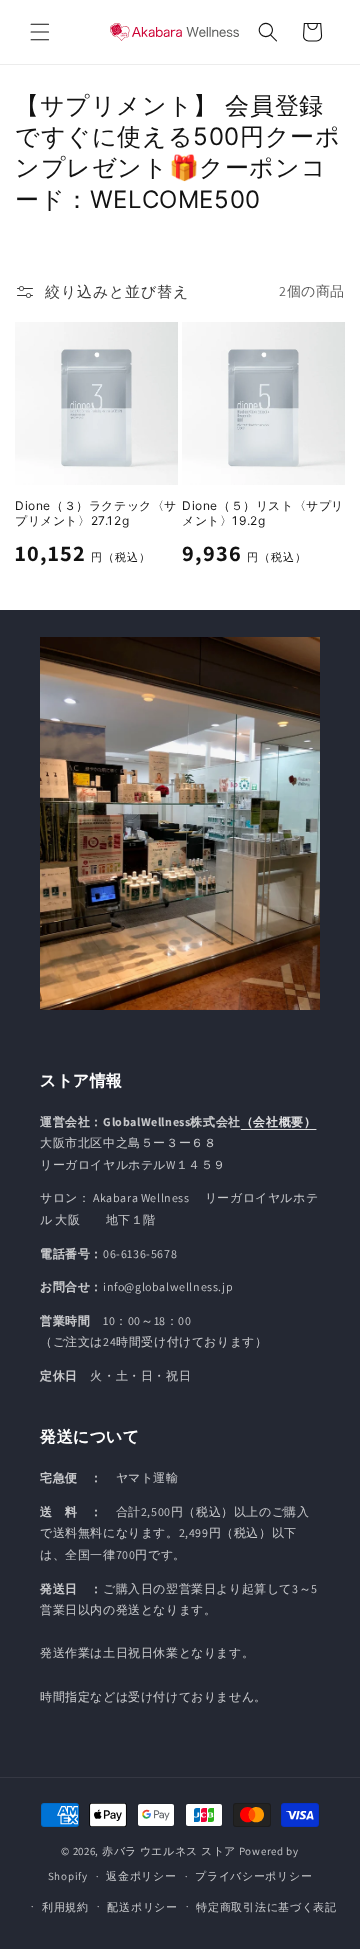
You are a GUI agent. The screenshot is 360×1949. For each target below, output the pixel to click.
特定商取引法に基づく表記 (266, 1907)
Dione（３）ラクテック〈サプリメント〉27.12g (96, 513)
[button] (40, 32)
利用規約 (65, 1907)
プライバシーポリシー (253, 1876)
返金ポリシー (141, 1876)
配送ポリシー (142, 1907)
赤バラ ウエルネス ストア (169, 1851)
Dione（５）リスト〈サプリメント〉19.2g (263, 513)
